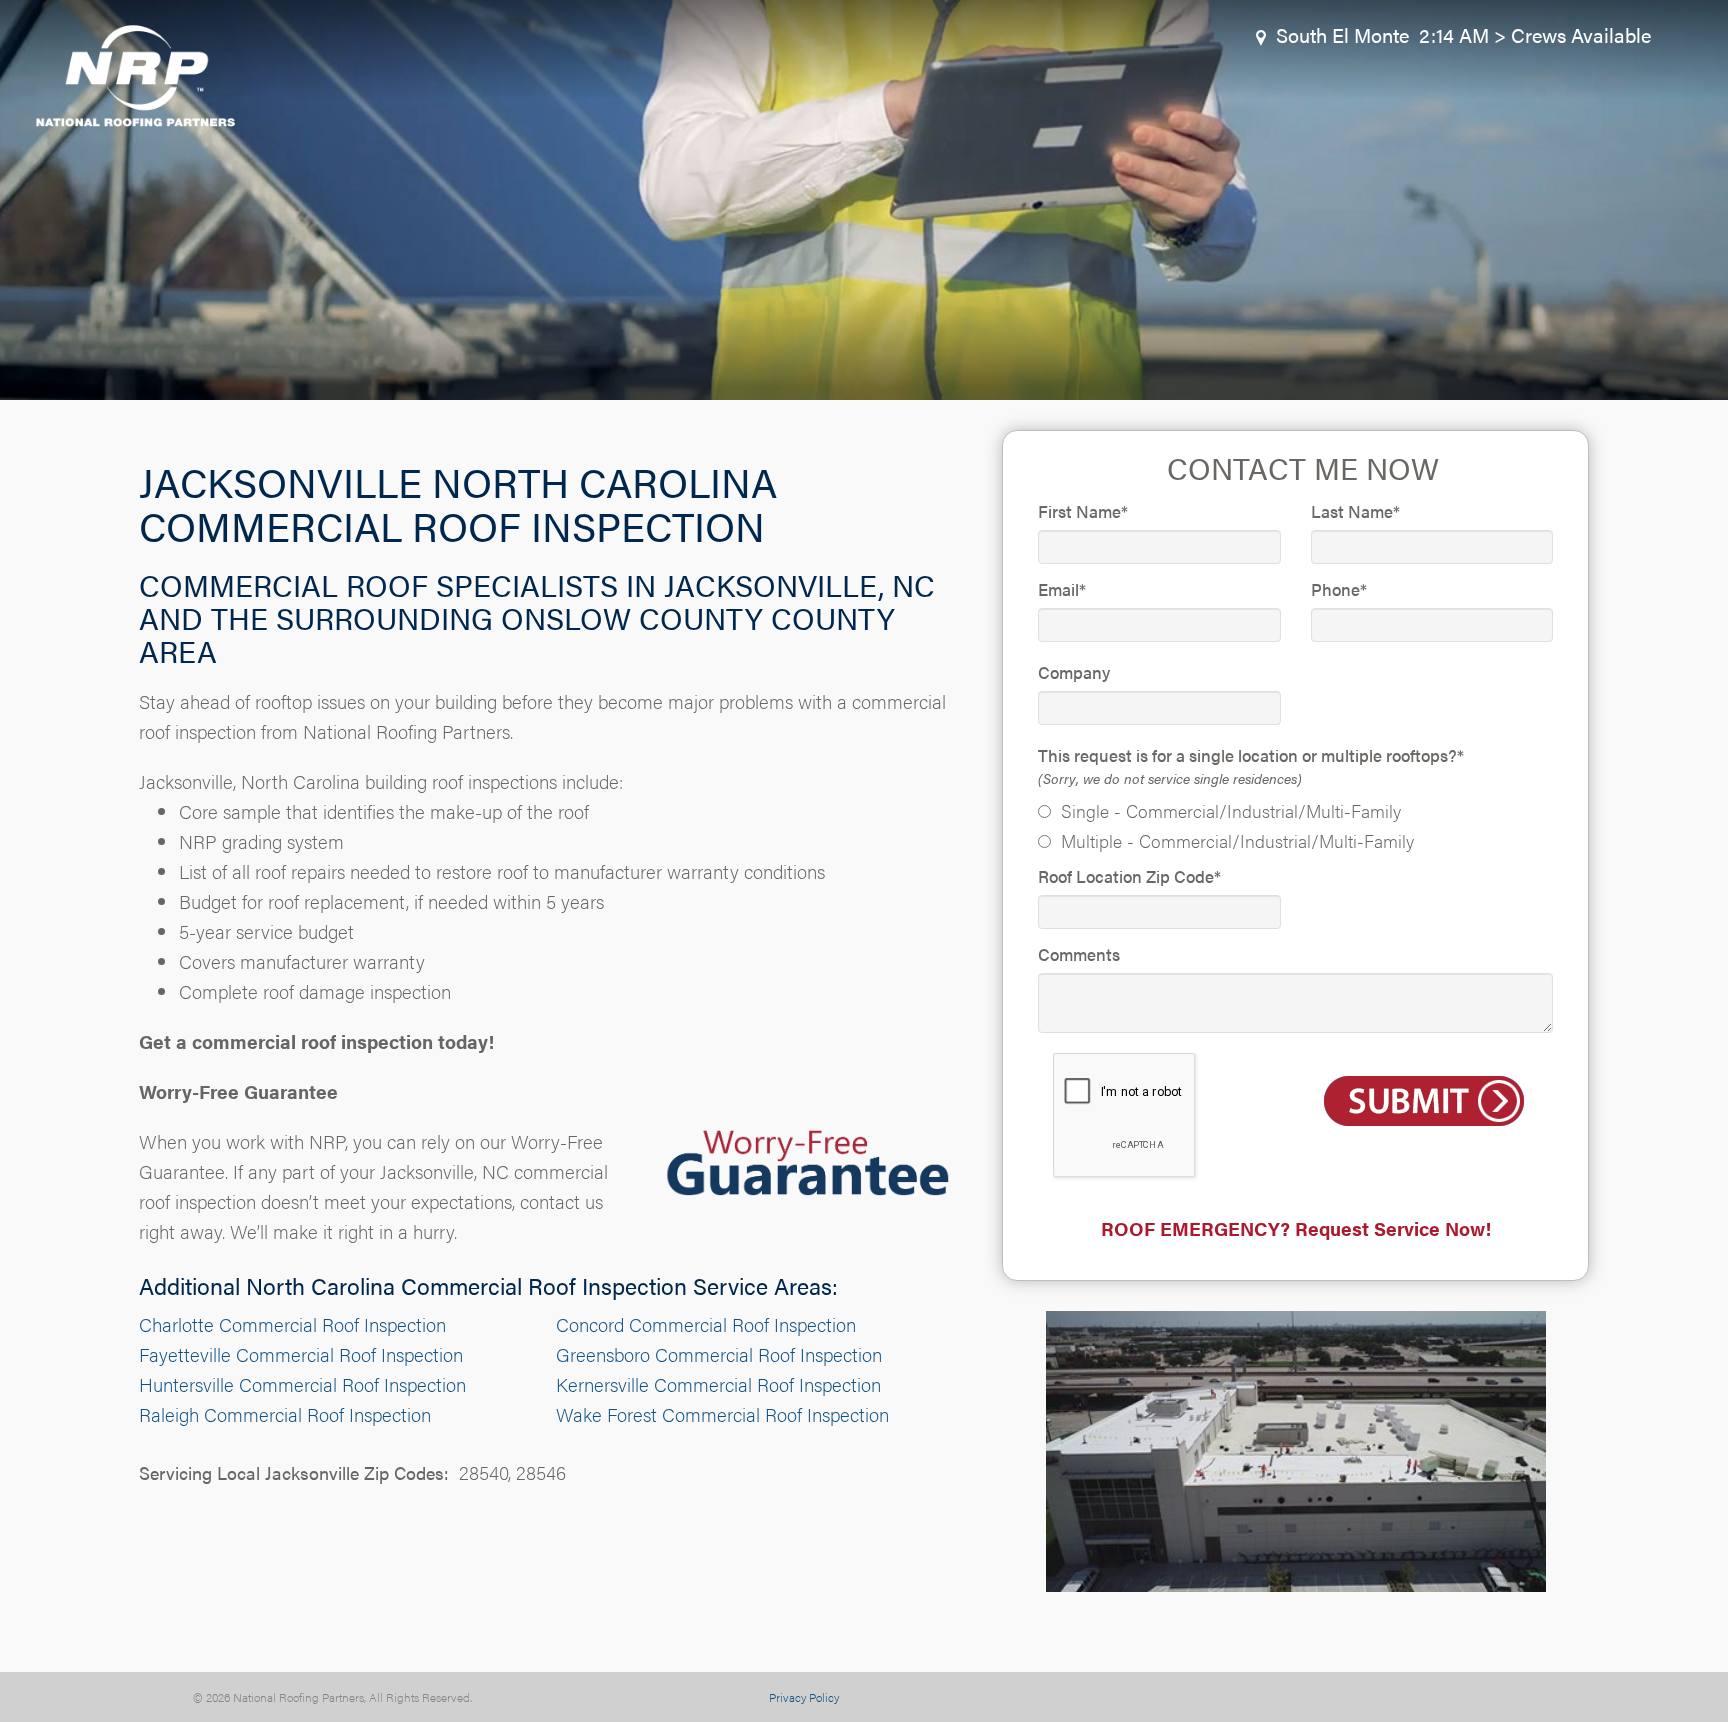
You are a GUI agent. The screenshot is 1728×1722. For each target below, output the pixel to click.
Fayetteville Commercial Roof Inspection (301, 1354)
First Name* (1083, 511)
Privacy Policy (804, 1697)
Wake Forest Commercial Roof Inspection (722, 1414)
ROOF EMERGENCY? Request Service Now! (1296, 1228)
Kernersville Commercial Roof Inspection (718, 1384)
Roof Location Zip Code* (1129, 876)
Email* (1062, 589)
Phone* (1339, 589)
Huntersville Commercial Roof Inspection (302, 1384)
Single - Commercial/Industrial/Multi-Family (1231, 810)
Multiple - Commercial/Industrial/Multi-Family (1237, 840)
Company (1074, 672)
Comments (1079, 954)
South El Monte (1342, 34)
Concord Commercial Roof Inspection (706, 1324)
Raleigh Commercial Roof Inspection (285, 1414)
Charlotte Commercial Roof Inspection (292, 1324)
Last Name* (1355, 511)
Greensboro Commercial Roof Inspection (719, 1354)
